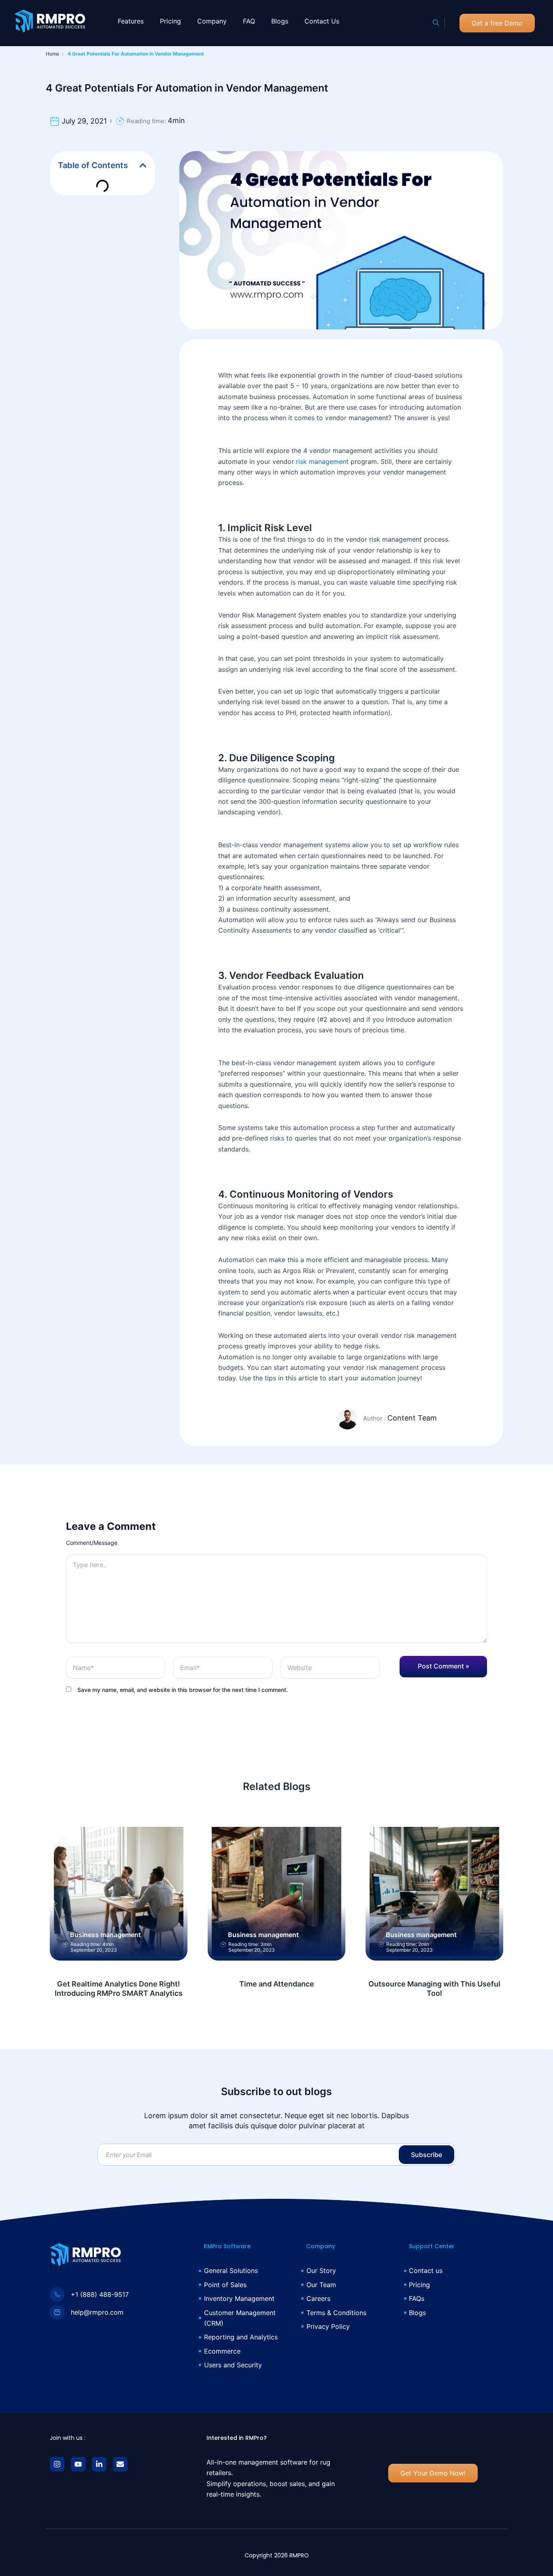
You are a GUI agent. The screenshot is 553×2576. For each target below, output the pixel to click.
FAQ (249, 21)
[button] (436, 23)
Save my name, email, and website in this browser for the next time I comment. (183, 1690)
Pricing (170, 21)
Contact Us (322, 21)
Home (52, 54)
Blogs (280, 21)
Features (131, 21)
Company (212, 21)
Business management (105, 1935)
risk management (322, 461)
